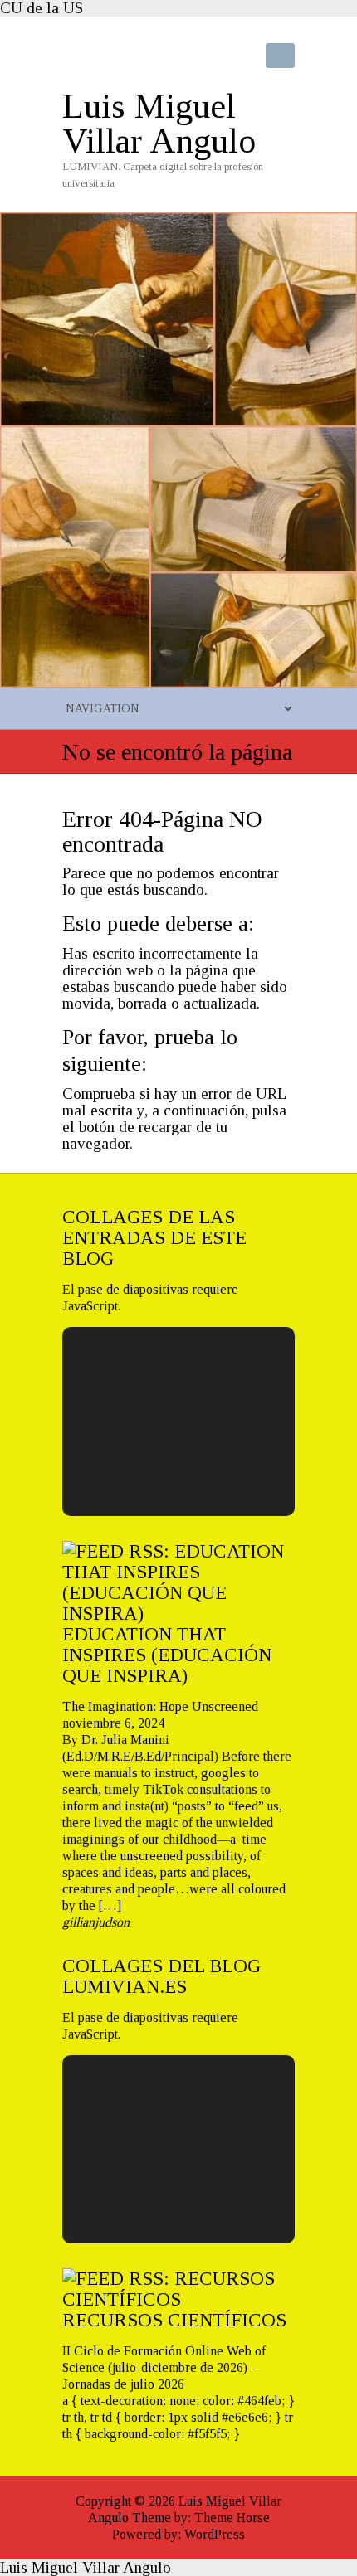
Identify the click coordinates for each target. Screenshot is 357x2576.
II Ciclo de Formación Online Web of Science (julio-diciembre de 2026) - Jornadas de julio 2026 (164, 2367)
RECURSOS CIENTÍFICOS (174, 2320)
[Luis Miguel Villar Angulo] (178, 220)
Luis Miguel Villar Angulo (159, 124)
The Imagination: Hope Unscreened (160, 1706)
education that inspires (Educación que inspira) (167, 1655)
